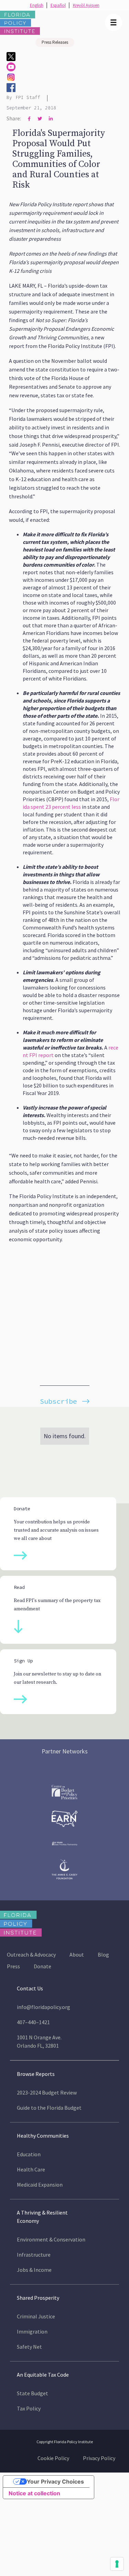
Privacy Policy (99, 2458)
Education (29, 2154)
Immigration (32, 2331)
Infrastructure (34, 2255)
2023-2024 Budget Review (47, 2092)
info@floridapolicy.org (44, 2007)
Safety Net (29, 2347)
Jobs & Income (34, 2270)
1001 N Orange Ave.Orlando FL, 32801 (39, 2041)
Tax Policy (29, 2408)
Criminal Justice (36, 2316)
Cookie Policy (53, 2458)
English (37, 5)
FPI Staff (28, 97)
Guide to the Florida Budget (49, 2108)
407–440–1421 (33, 2022)
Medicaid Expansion (40, 2185)
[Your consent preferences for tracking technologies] (117, 2564)
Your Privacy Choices (55, 2481)
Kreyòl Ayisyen (86, 5)
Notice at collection (34, 2493)
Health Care (31, 2169)
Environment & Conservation (51, 2239)
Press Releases (55, 42)
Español (58, 5)
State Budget (33, 2393)
